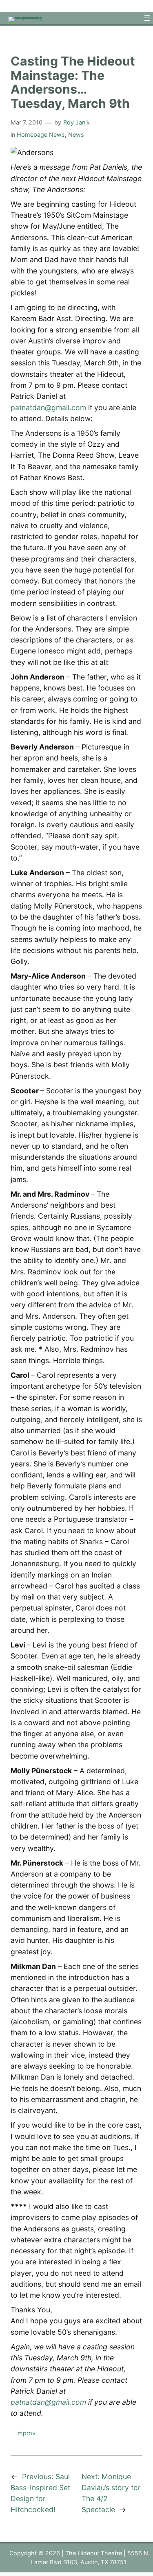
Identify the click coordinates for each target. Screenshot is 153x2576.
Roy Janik (76, 122)
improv (26, 2433)
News (76, 134)
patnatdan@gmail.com (48, 407)
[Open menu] (147, 18)
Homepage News (41, 134)
